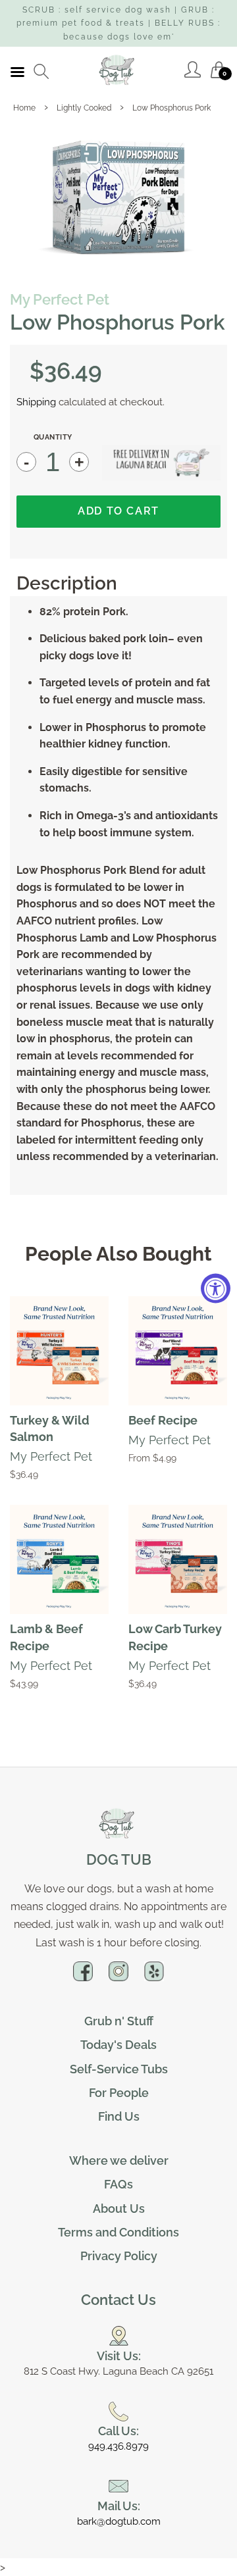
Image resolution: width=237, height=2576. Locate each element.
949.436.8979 (118, 2446)
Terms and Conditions (118, 2232)
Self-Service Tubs (119, 2069)
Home (24, 108)
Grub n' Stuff (119, 2021)
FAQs (118, 2184)
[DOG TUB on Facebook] (83, 1977)
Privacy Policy (119, 2256)
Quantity (53, 437)
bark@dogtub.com (119, 2521)
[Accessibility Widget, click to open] (216, 1288)
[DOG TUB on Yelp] (154, 1977)
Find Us (119, 2116)
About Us (119, 2209)
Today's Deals (118, 2045)
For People (119, 2093)
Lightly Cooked (84, 108)
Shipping (36, 402)
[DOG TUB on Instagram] (118, 1977)
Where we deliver (119, 2160)
